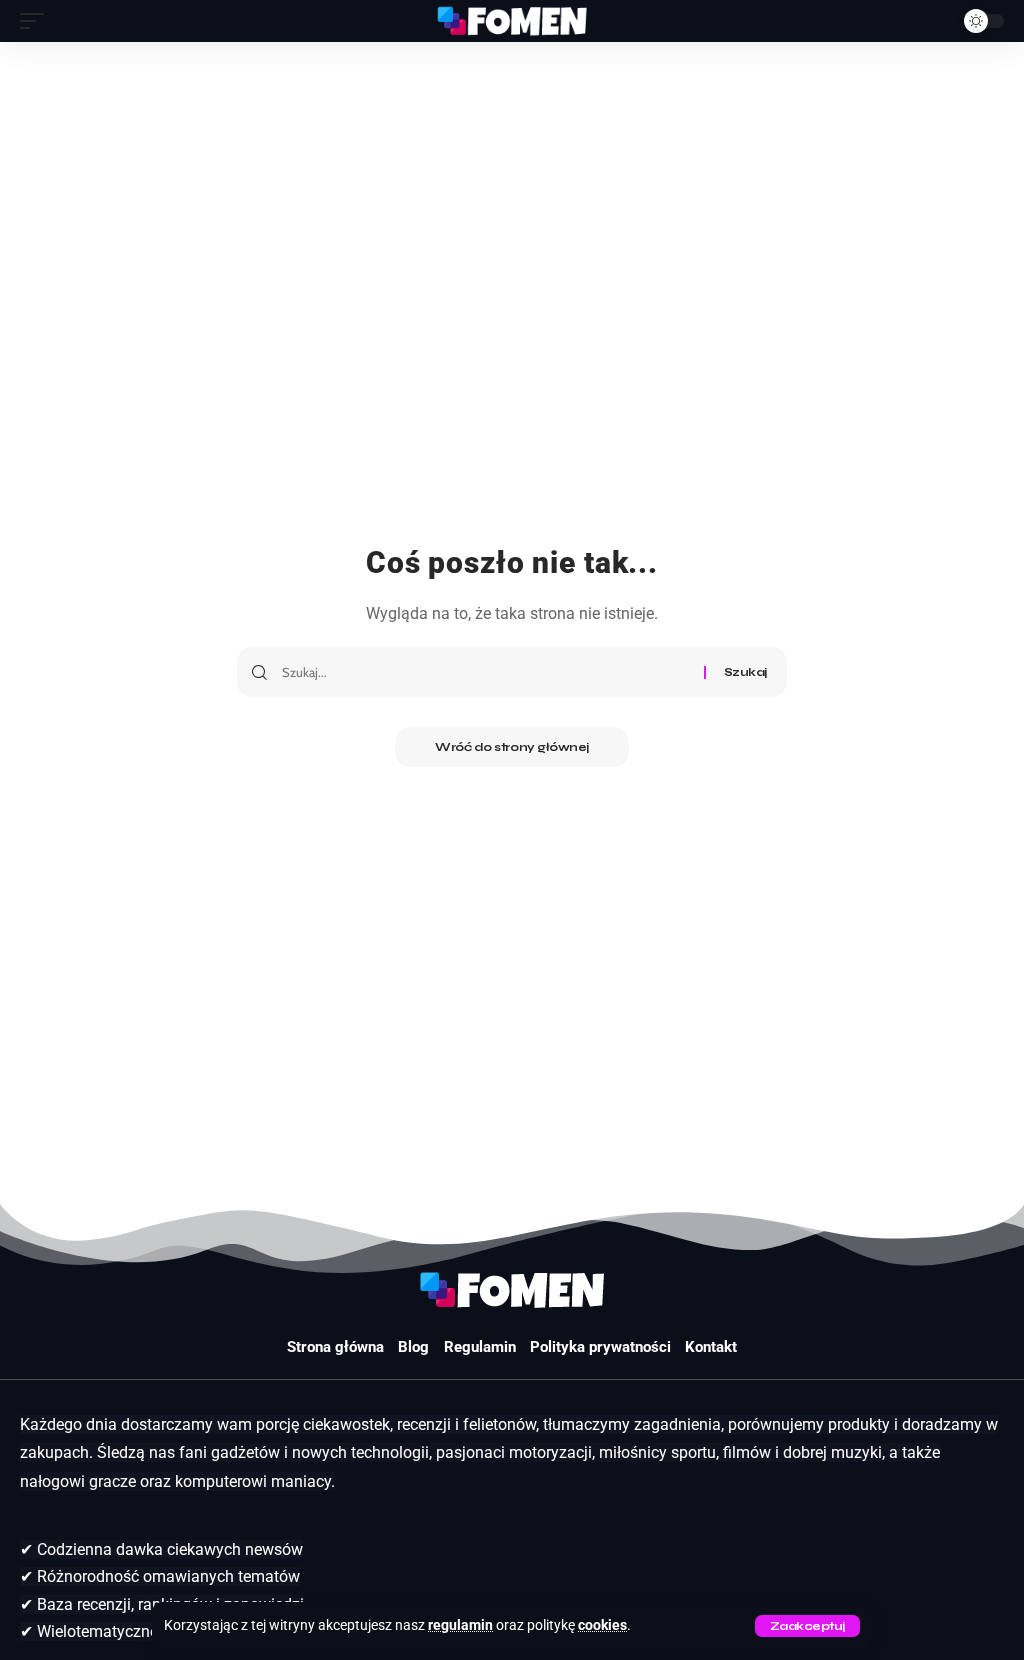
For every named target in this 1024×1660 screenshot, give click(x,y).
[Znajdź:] (485, 672)
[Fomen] (512, 21)
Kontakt (711, 1347)
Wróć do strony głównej (512, 747)
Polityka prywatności (600, 1347)
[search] (933, 21)
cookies (602, 1625)
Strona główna (335, 1347)
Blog (413, 1347)
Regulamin (480, 1347)
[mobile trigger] (37, 21)
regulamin (460, 1625)
